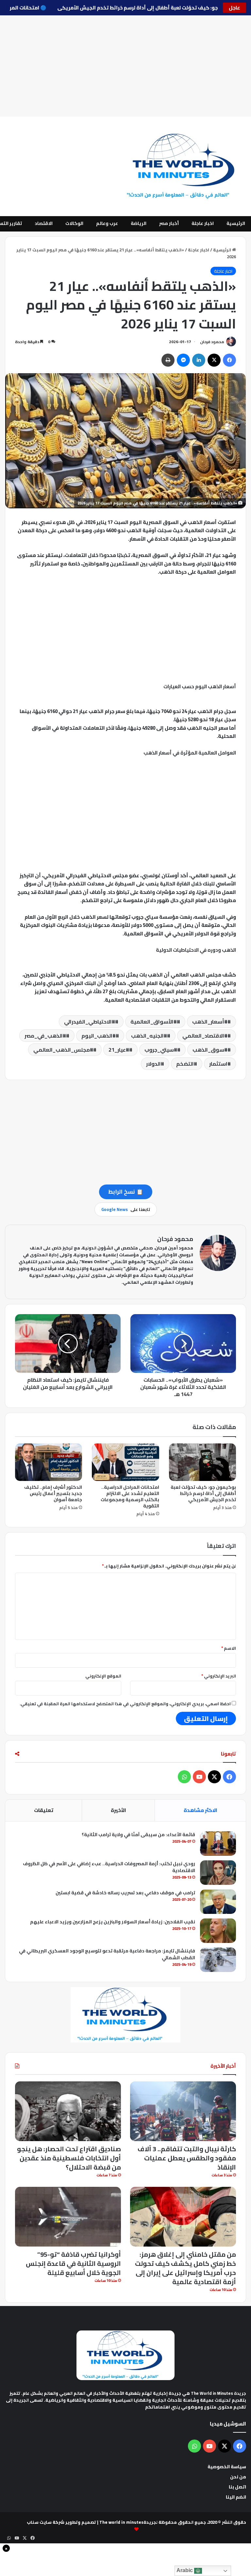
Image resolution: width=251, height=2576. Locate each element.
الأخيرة (118, 1810)
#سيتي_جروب (161, 1050)
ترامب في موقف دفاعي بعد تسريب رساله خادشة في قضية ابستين (125, 1893)
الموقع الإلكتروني (103, 1676)
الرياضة (139, 223)
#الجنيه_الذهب (149, 1036)
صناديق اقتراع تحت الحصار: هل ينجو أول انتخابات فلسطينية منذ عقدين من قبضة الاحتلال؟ (69, 2158)
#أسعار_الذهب (210, 1022)
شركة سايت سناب (46, 2522)
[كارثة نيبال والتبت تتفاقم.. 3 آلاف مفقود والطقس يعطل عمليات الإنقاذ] (183, 2111)
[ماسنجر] (183, 360)
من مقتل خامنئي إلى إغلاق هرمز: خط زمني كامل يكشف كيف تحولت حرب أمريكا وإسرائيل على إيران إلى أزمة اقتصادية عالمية (185, 2268)
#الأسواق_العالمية (154, 1022)
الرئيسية (236, 223)
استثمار (218, 1064)
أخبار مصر (169, 223)
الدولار (153, 1064)
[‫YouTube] (199, 1777)
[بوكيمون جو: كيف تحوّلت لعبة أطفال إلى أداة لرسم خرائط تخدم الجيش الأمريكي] (202, 1462)
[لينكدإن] (199, 360)
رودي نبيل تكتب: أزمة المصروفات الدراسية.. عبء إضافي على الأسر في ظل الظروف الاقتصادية (109, 1867)
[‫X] (214, 360)
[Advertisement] (125, 66)
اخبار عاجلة (203, 223)
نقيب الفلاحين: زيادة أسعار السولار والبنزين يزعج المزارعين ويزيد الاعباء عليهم (113, 1922)
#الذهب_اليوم (99, 1036)
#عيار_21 (119, 1050)
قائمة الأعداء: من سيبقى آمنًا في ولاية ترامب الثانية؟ (138, 1835)
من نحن (238, 2477)
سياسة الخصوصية (227, 2467)
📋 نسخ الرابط (126, 1192)
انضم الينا (236, 2497)
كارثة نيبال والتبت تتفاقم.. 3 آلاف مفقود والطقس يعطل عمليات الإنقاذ (187, 2158)
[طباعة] (168, 360)
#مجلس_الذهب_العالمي (63, 1050)
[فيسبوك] (229, 360)
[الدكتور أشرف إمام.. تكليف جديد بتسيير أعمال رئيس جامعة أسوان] (49, 1462)
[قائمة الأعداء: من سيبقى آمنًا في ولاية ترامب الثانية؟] (218, 1844)
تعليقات (44, 1810)
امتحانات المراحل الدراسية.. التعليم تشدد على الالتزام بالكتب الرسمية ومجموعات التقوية (130, 1496)
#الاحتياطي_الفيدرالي (90, 1022)
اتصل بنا (237, 2487)
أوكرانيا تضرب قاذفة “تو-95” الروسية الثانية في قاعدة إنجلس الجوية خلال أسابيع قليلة (73, 2263)
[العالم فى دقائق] (185, 166)
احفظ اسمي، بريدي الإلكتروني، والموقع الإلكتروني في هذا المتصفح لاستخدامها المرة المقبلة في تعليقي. (125, 1704)
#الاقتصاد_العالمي (205, 1036)
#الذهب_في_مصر (45, 1036)
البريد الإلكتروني (219, 1676)
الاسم (229, 1648)
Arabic (185, 2570)
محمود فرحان (212, 342)
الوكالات (74, 223)
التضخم (185, 1064)
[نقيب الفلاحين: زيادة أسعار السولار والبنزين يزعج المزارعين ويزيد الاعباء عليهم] (218, 1931)
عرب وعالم (107, 223)
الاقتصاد (44, 223)
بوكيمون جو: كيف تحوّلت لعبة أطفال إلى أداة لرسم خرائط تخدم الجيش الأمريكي (132, 8)
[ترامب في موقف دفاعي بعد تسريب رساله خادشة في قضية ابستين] (218, 1902)
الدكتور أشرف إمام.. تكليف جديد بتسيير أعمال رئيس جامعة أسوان (53, 1493)
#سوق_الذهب (210, 1050)
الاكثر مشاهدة (201, 1810)
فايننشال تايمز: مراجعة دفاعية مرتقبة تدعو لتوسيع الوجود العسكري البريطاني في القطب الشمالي (107, 1954)
